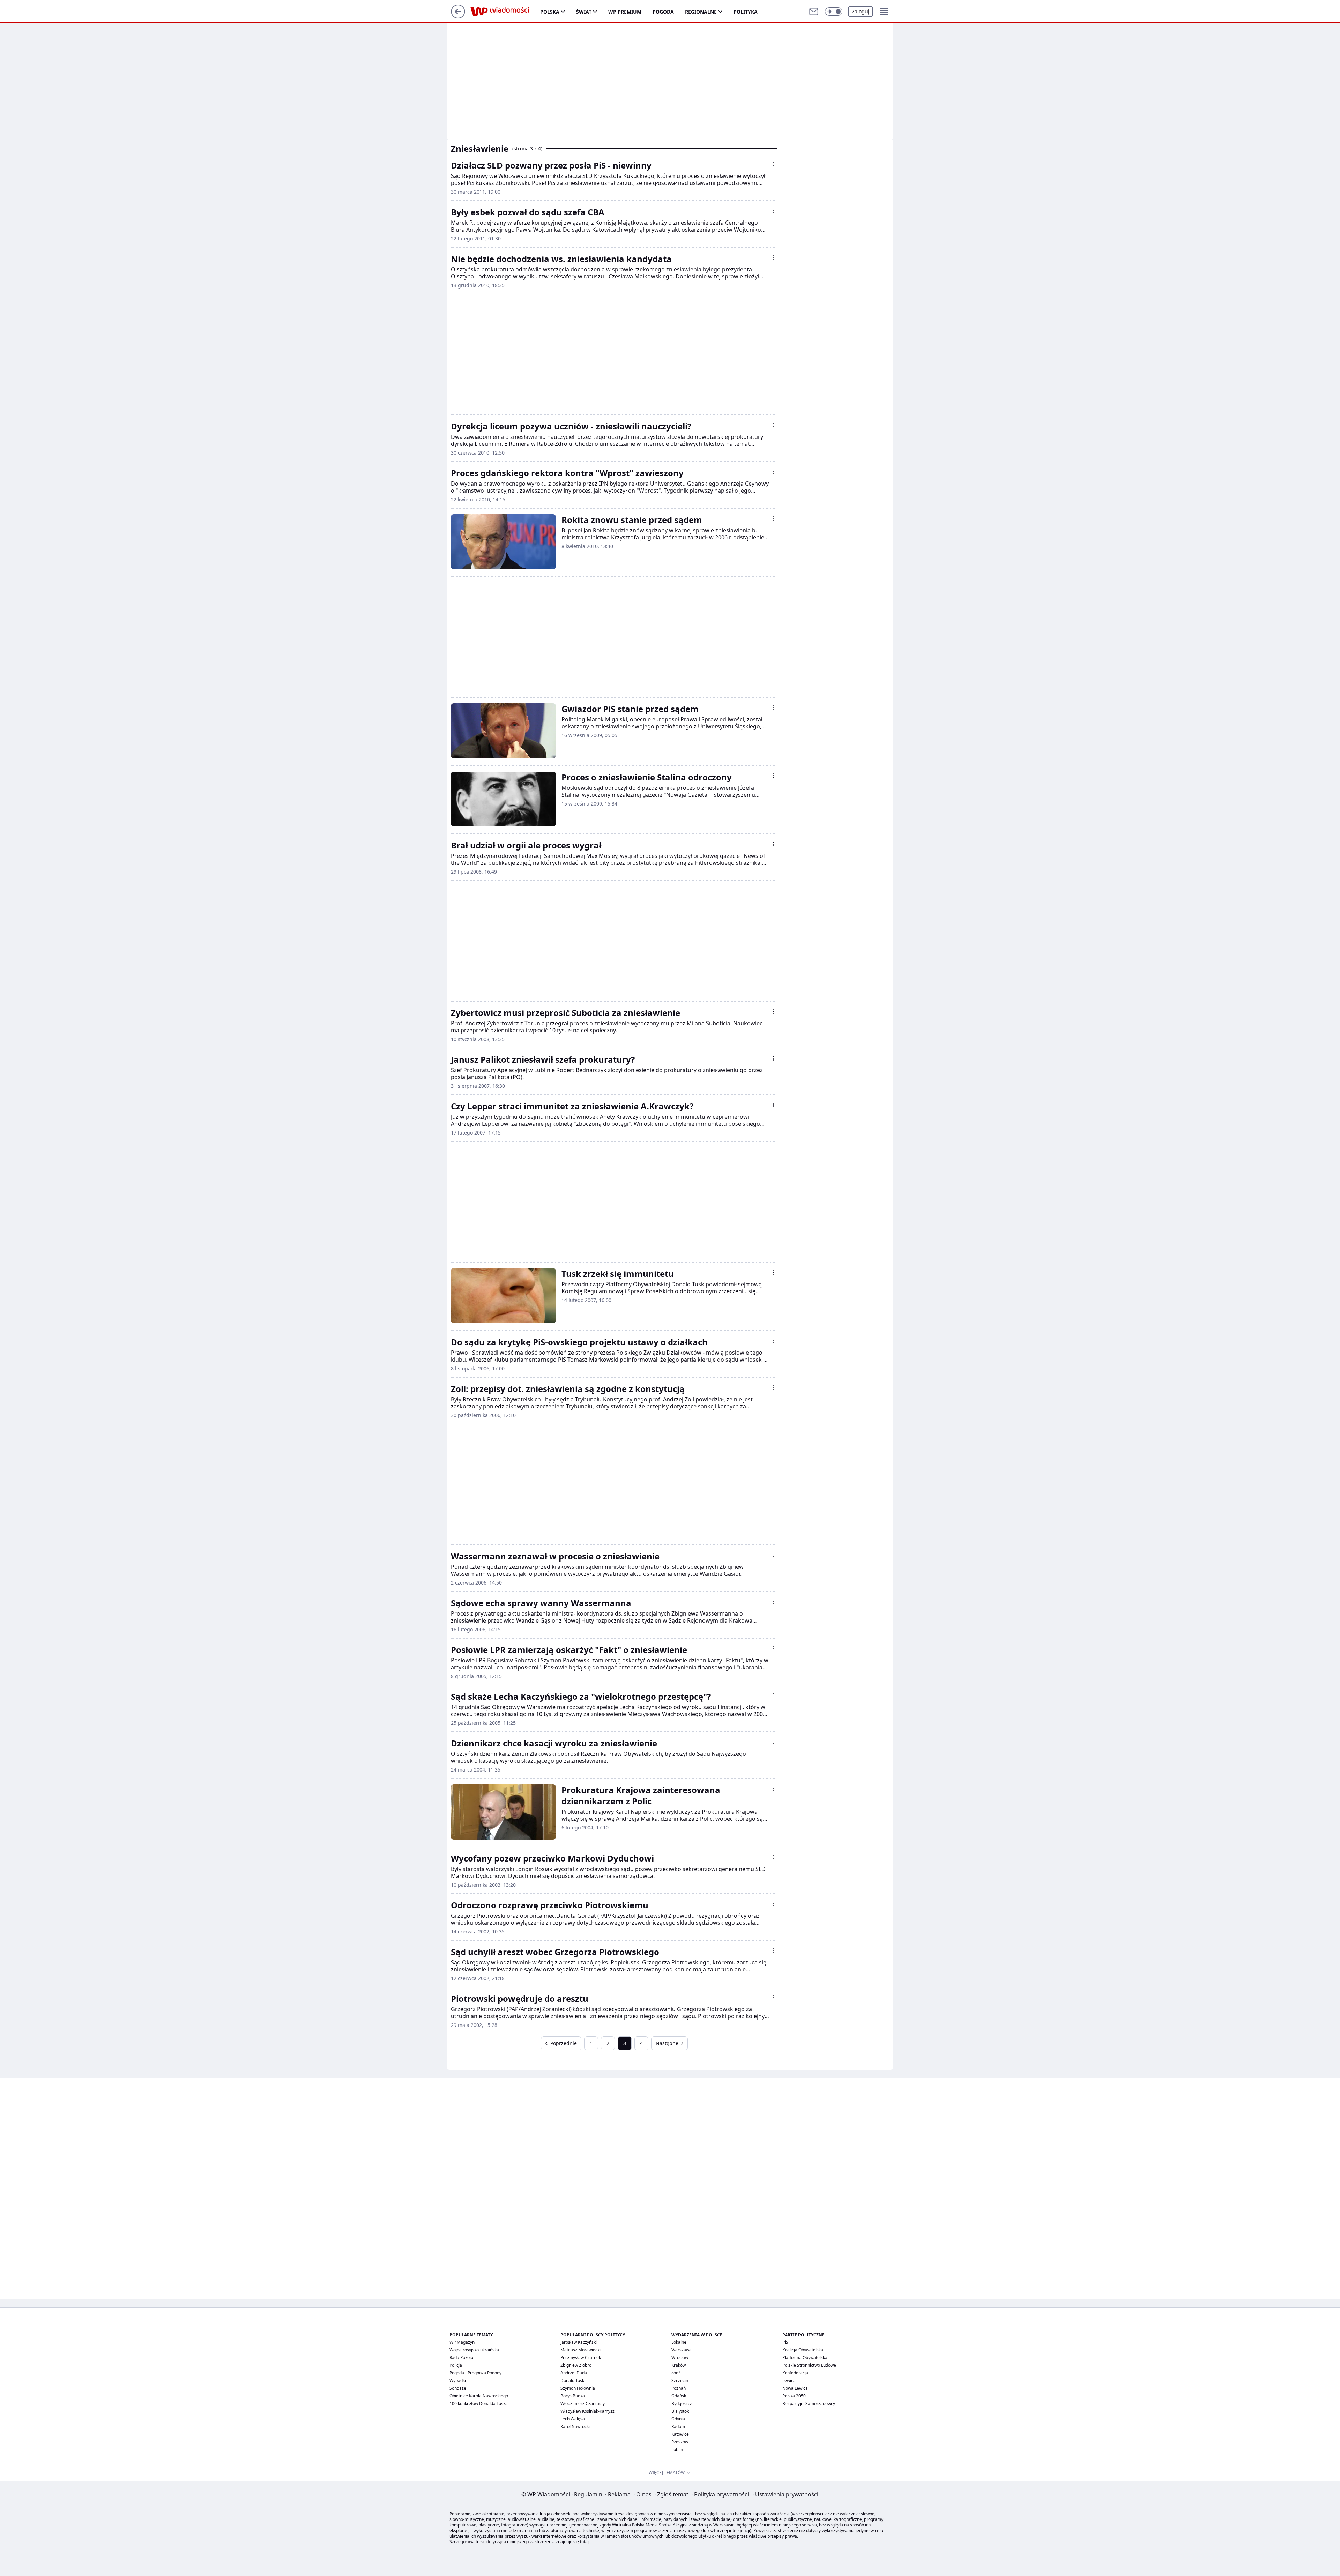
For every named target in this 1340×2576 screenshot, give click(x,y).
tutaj (584, 2542)
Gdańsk (679, 2396)
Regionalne (701, 12)
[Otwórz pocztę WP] (814, 12)
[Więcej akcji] (773, 164)
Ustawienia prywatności (785, 2494)
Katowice (680, 2434)
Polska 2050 (794, 2396)
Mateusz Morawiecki (580, 2350)
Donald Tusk (572, 2380)
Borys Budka (573, 2396)
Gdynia (678, 2419)
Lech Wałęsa (573, 2419)
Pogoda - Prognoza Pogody (475, 2373)
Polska (550, 12)
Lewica (789, 2380)
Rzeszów (680, 2442)
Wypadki (458, 2380)
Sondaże (458, 2388)
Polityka (746, 12)
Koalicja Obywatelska (803, 2350)
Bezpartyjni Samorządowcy (809, 2403)
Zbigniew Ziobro (576, 2365)
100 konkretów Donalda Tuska (479, 2403)
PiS (785, 2342)
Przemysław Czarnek (581, 2357)
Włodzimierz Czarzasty (583, 2403)
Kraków (679, 2365)
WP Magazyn (462, 2342)
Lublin (677, 2450)
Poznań (679, 2388)
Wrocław (680, 2357)
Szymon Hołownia (578, 2388)
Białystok (680, 2411)
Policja (456, 2365)
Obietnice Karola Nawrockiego (479, 2396)
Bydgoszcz (682, 2403)
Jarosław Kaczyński (579, 2342)
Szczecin (680, 2380)
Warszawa (682, 2350)
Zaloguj (861, 11)
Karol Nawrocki (575, 2427)
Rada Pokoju (461, 2357)
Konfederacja (795, 2373)
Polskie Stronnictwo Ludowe (809, 2365)
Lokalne (679, 2342)
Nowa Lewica (795, 2388)
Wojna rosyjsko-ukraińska (474, 2350)
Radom (678, 2427)
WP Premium (625, 12)
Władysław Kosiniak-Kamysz (587, 2411)
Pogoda (663, 12)
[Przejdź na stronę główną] (458, 16)
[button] (834, 12)
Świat (584, 12)
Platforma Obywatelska (805, 2357)
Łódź (676, 2373)
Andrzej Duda (574, 2373)
